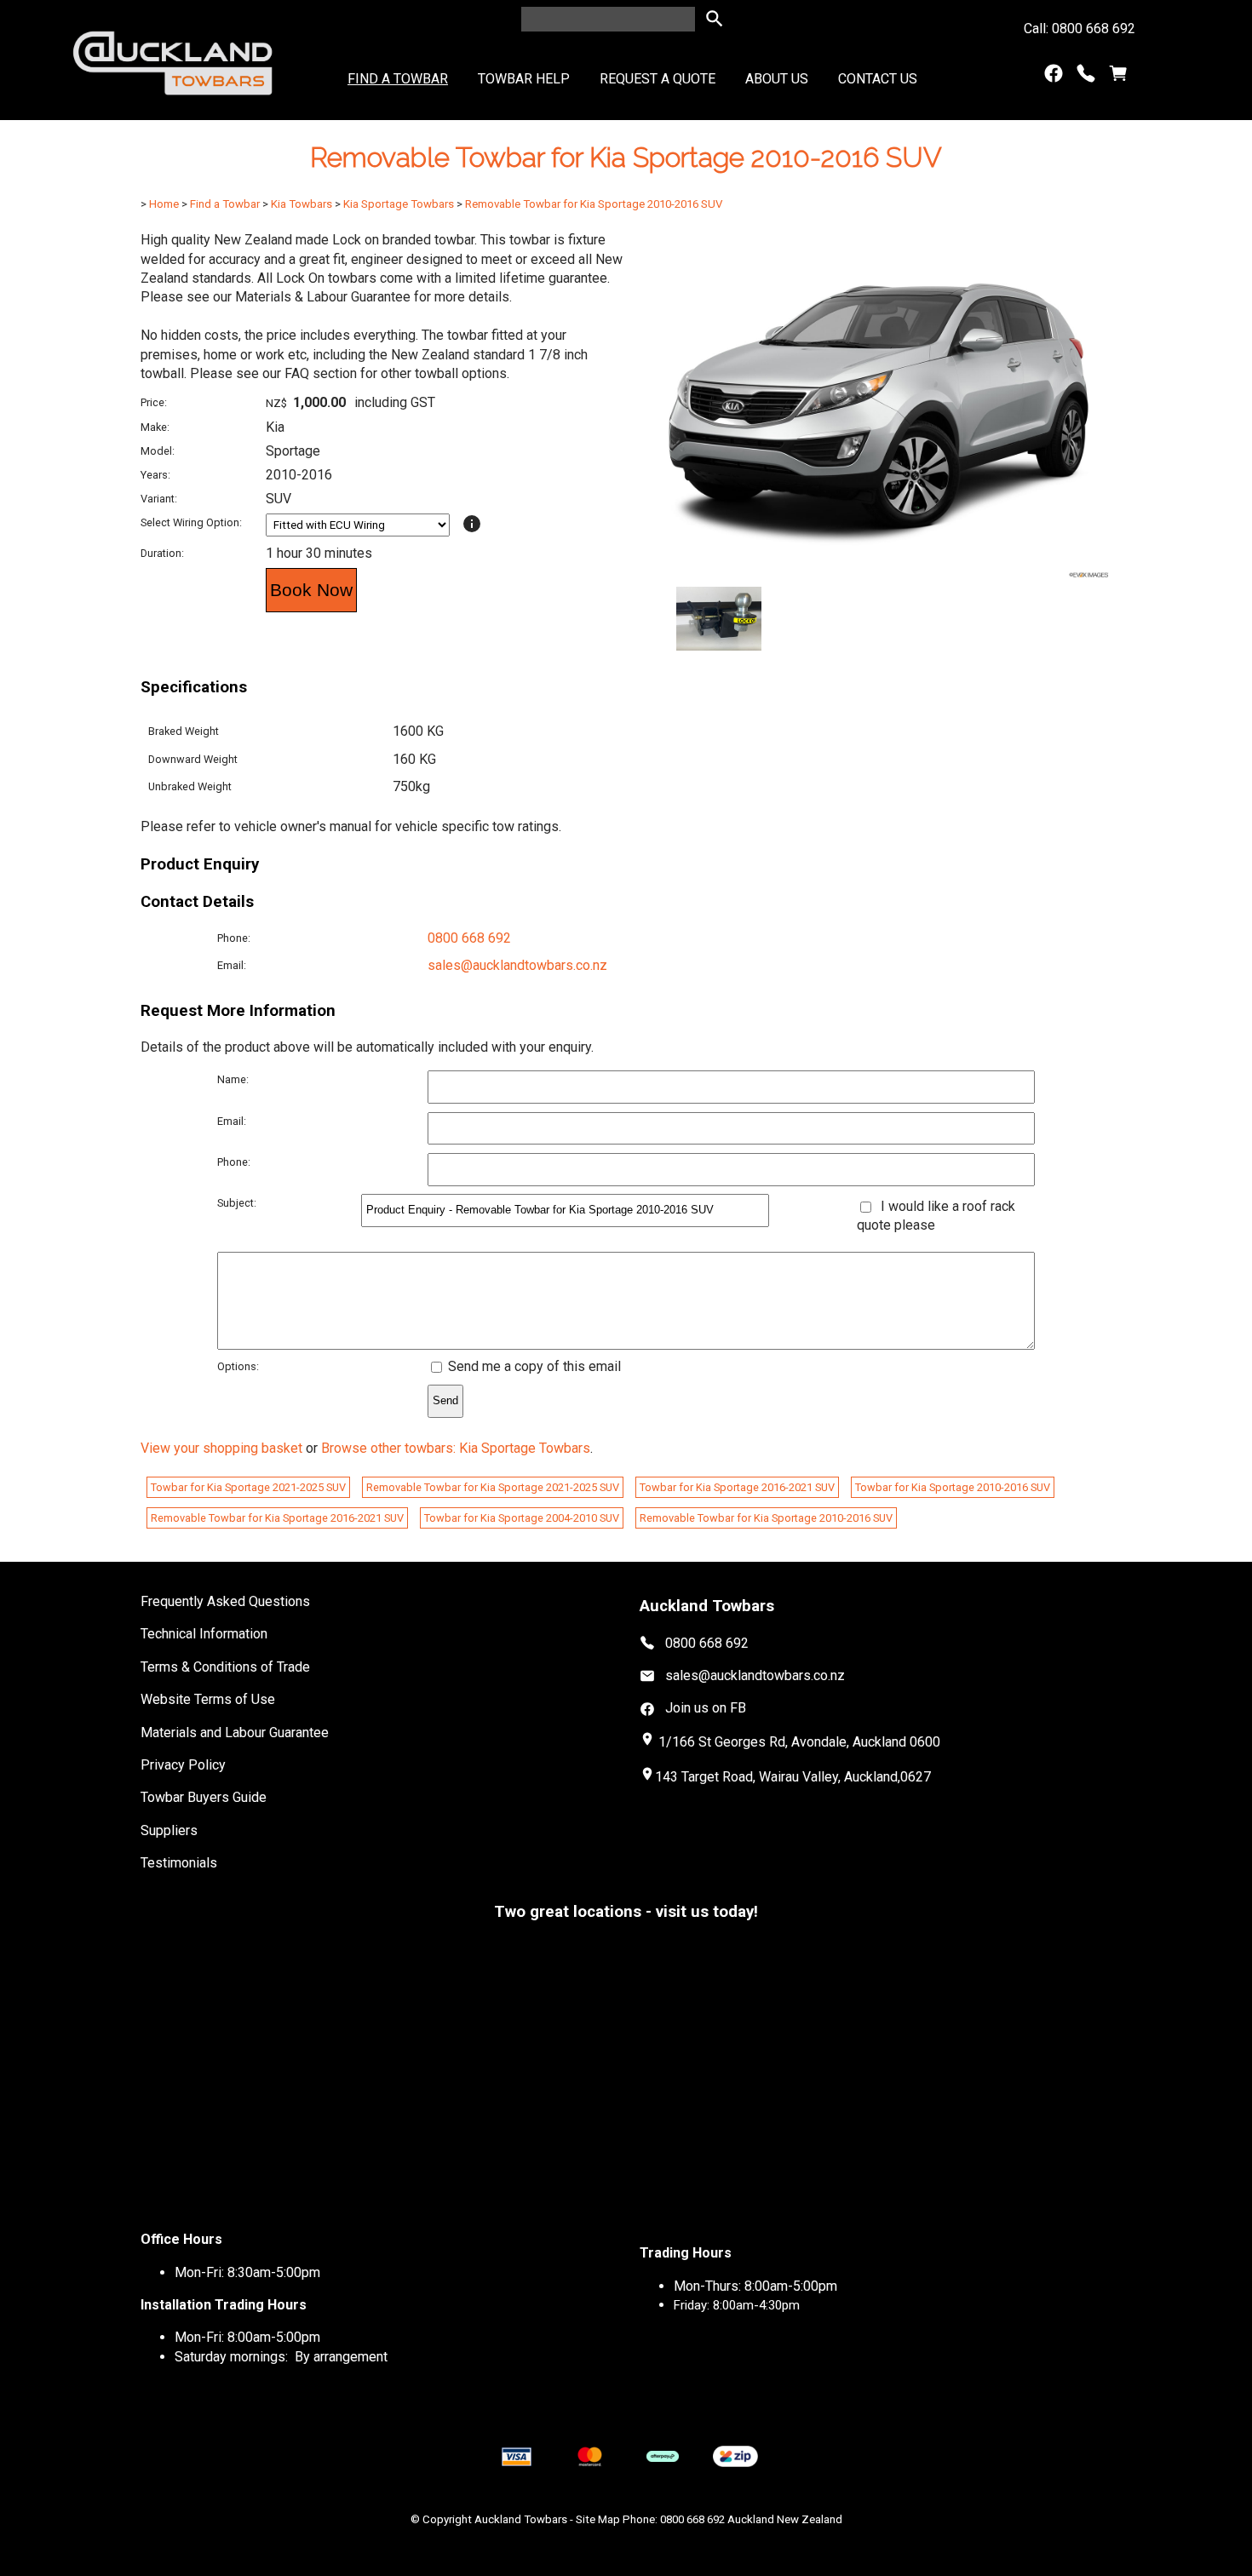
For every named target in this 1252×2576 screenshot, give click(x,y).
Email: (232, 965)
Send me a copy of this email (533, 1366)
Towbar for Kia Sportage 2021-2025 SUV (248, 1487)
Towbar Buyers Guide (204, 1797)
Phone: (234, 938)
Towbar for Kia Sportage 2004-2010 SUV (522, 1518)
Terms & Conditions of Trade (225, 1667)
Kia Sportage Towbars (399, 204)
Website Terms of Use (208, 1699)
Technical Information (204, 1634)
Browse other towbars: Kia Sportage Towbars (456, 1448)
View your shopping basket (221, 1448)
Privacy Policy (183, 1765)
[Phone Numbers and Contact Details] (1086, 77)
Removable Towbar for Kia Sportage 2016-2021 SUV (277, 1518)
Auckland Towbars (521, 2519)
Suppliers (169, 1830)
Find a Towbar (398, 79)
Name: (233, 1079)
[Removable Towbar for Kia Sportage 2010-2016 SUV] (879, 576)
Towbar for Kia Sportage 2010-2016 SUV (953, 1487)
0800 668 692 (469, 938)
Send (445, 1400)
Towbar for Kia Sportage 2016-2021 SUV (737, 1487)
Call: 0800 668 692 (1080, 29)
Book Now (311, 590)
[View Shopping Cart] (1118, 77)
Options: (238, 1366)
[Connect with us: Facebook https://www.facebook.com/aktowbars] (1054, 77)
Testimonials (179, 1863)
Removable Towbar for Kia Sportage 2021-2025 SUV (493, 1487)
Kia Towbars (302, 204)
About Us (777, 79)
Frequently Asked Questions (225, 1601)
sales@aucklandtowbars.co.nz (517, 965)
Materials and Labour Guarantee (235, 1733)
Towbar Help (524, 79)
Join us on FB (706, 1708)
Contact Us (878, 79)
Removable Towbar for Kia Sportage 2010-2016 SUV (594, 204)
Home (164, 204)
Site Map (598, 2519)
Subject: (237, 1203)
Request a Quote (658, 79)
